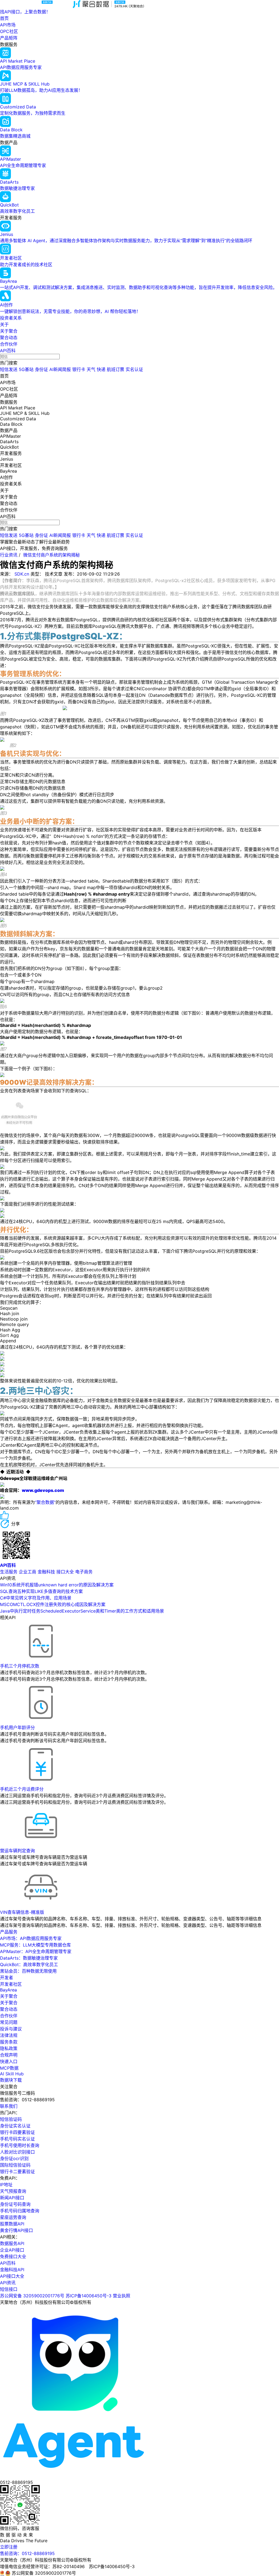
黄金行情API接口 (16, 2230)
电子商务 (84, 1572)
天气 (91, 369)
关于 (4, 324)
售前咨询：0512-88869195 (27, 2553)
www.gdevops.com (43, 1490)
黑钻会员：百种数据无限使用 (28, 1971)
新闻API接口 (12, 2198)
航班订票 (116, 369)
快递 (101, 369)
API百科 (8, 351)
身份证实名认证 (15, 2126)
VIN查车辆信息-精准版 (22, 1912)
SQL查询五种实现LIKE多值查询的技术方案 (41, 1591)
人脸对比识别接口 (17, 2152)
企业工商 (28, 1572)
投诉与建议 (11, 2029)
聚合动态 (9, 337)
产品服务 (9, 1932)
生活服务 (9, 1572)
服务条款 (9, 2042)
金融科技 (46, 1572)
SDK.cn (22, 574)
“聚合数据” (45, 1502)
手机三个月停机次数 (20, 1666)
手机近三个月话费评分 (22, 1789)
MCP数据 (9, 2068)
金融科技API (12, 2270)
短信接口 (9, 2289)
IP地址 (6, 2185)
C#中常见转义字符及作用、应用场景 (36, 1598)
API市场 (8, 25)
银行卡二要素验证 (17, 2171)
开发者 (7, 1978)
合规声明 (9, 2055)
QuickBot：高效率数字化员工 (29, 1964)
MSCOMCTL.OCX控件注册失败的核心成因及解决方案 (53, 1604)
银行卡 (79, 369)
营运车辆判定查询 (17, 1851)
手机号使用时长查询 (20, 2145)
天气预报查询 (13, 2191)
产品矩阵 (9, 38)
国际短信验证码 (15, 2165)
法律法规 (9, 2035)
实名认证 (134, 369)
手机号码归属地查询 (20, 2211)
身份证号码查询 (15, 2204)
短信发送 (9, 369)
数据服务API (12, 2243)
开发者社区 (11, 1984)
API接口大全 (12, 2276)
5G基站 (26, 369)
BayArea (8, 1990)
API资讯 (8, 2283)
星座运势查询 (13, 2217)
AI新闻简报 (60, 369)
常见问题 (9, 2022)
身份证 (41, 369)
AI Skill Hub (12, 2074)
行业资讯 (9, 555)
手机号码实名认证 (17, 2139)
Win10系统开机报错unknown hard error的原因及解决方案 (57, 1585)
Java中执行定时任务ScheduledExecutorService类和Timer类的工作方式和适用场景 (82, 1611)
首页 (4, 18)
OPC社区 (9, 31)
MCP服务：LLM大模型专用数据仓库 (35, 1945)
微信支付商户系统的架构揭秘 (51, 555)
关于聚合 (9, 331)
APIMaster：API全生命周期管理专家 (36, 1951)
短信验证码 (11, 2119)
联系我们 (9, 2106)
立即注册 (9, 2547)
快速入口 (9, 2061)
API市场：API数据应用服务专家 (31, 1938)
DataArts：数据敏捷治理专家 (29, 1958)
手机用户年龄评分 (17, 1728)
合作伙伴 (9, 344)
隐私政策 (9, 2048)
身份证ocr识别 (14, 2158)
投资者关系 (11, 318)
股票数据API (12, 2224)
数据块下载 (11, 2080)
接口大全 (65, 1572)
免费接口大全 (13, 2256)
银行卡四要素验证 (17, 2132)
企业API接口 (12, 2250)
